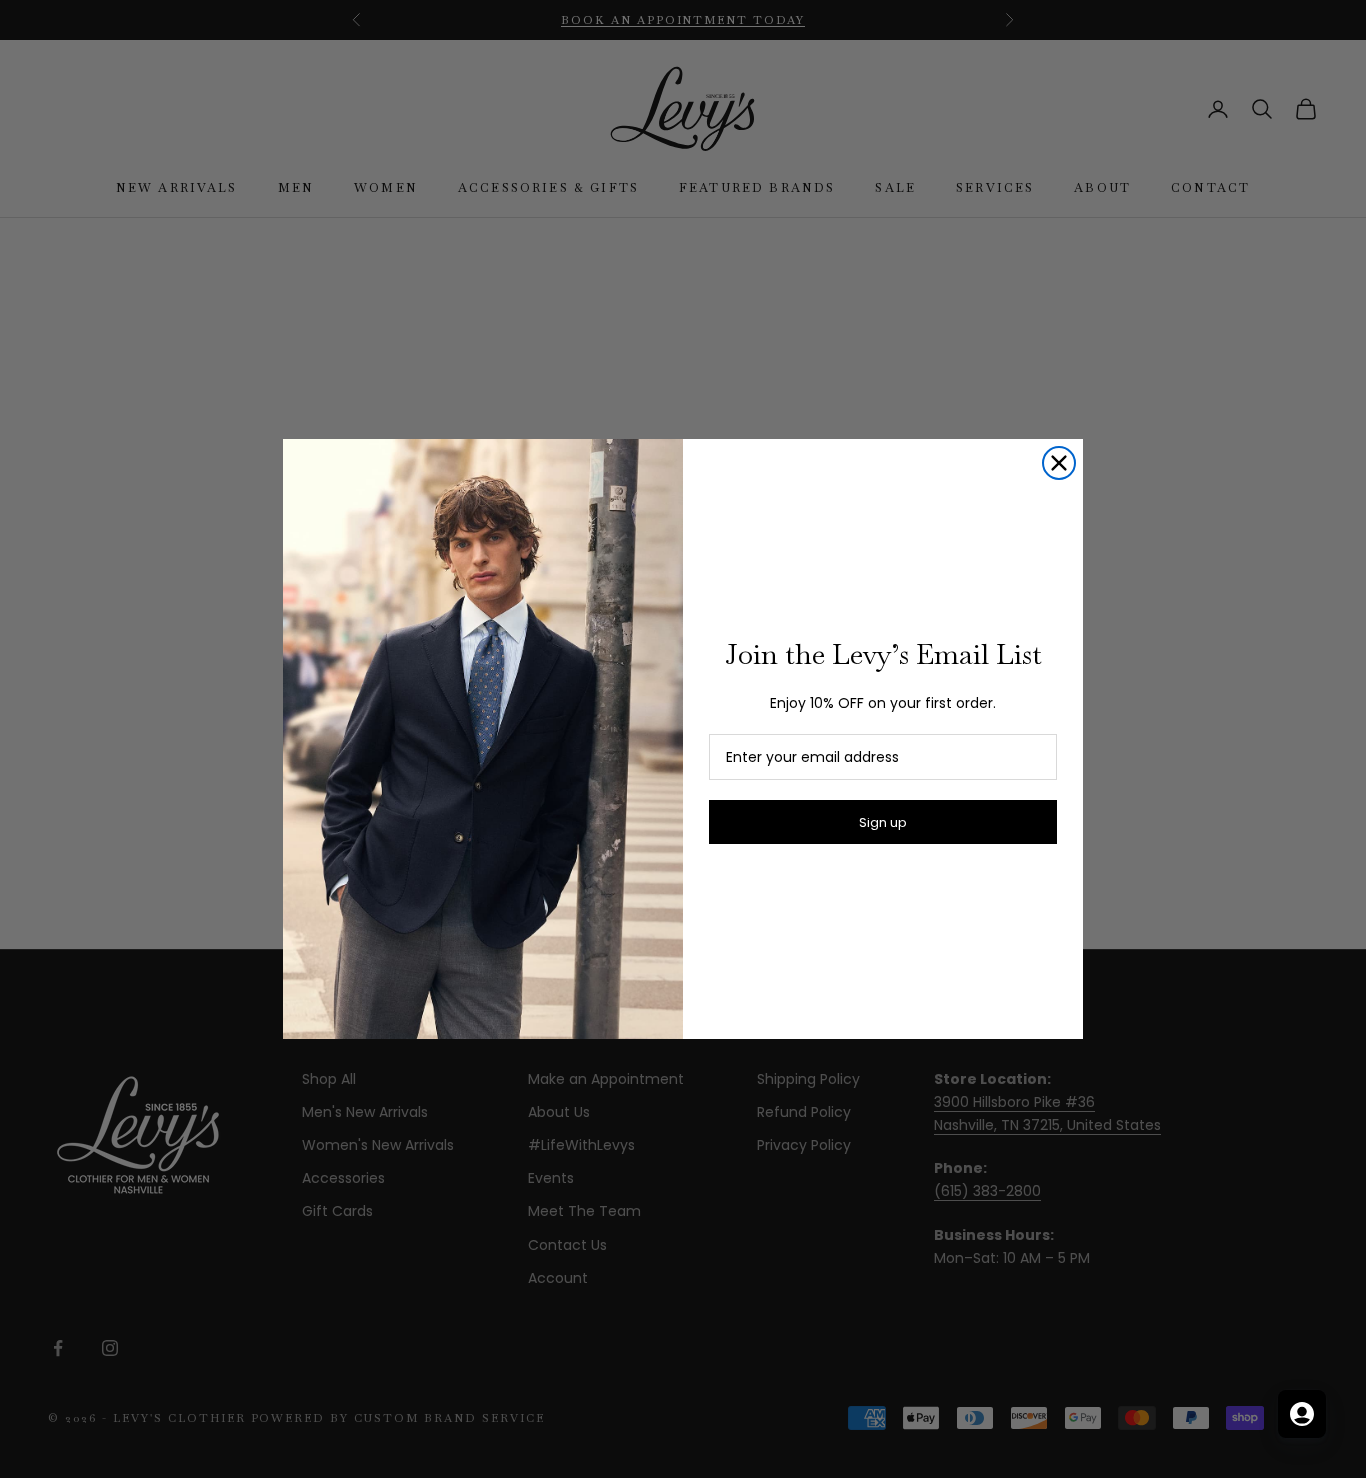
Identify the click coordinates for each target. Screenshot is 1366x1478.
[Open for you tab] (1302, 1414)
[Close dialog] (1059, 463)
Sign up (883, 822)
